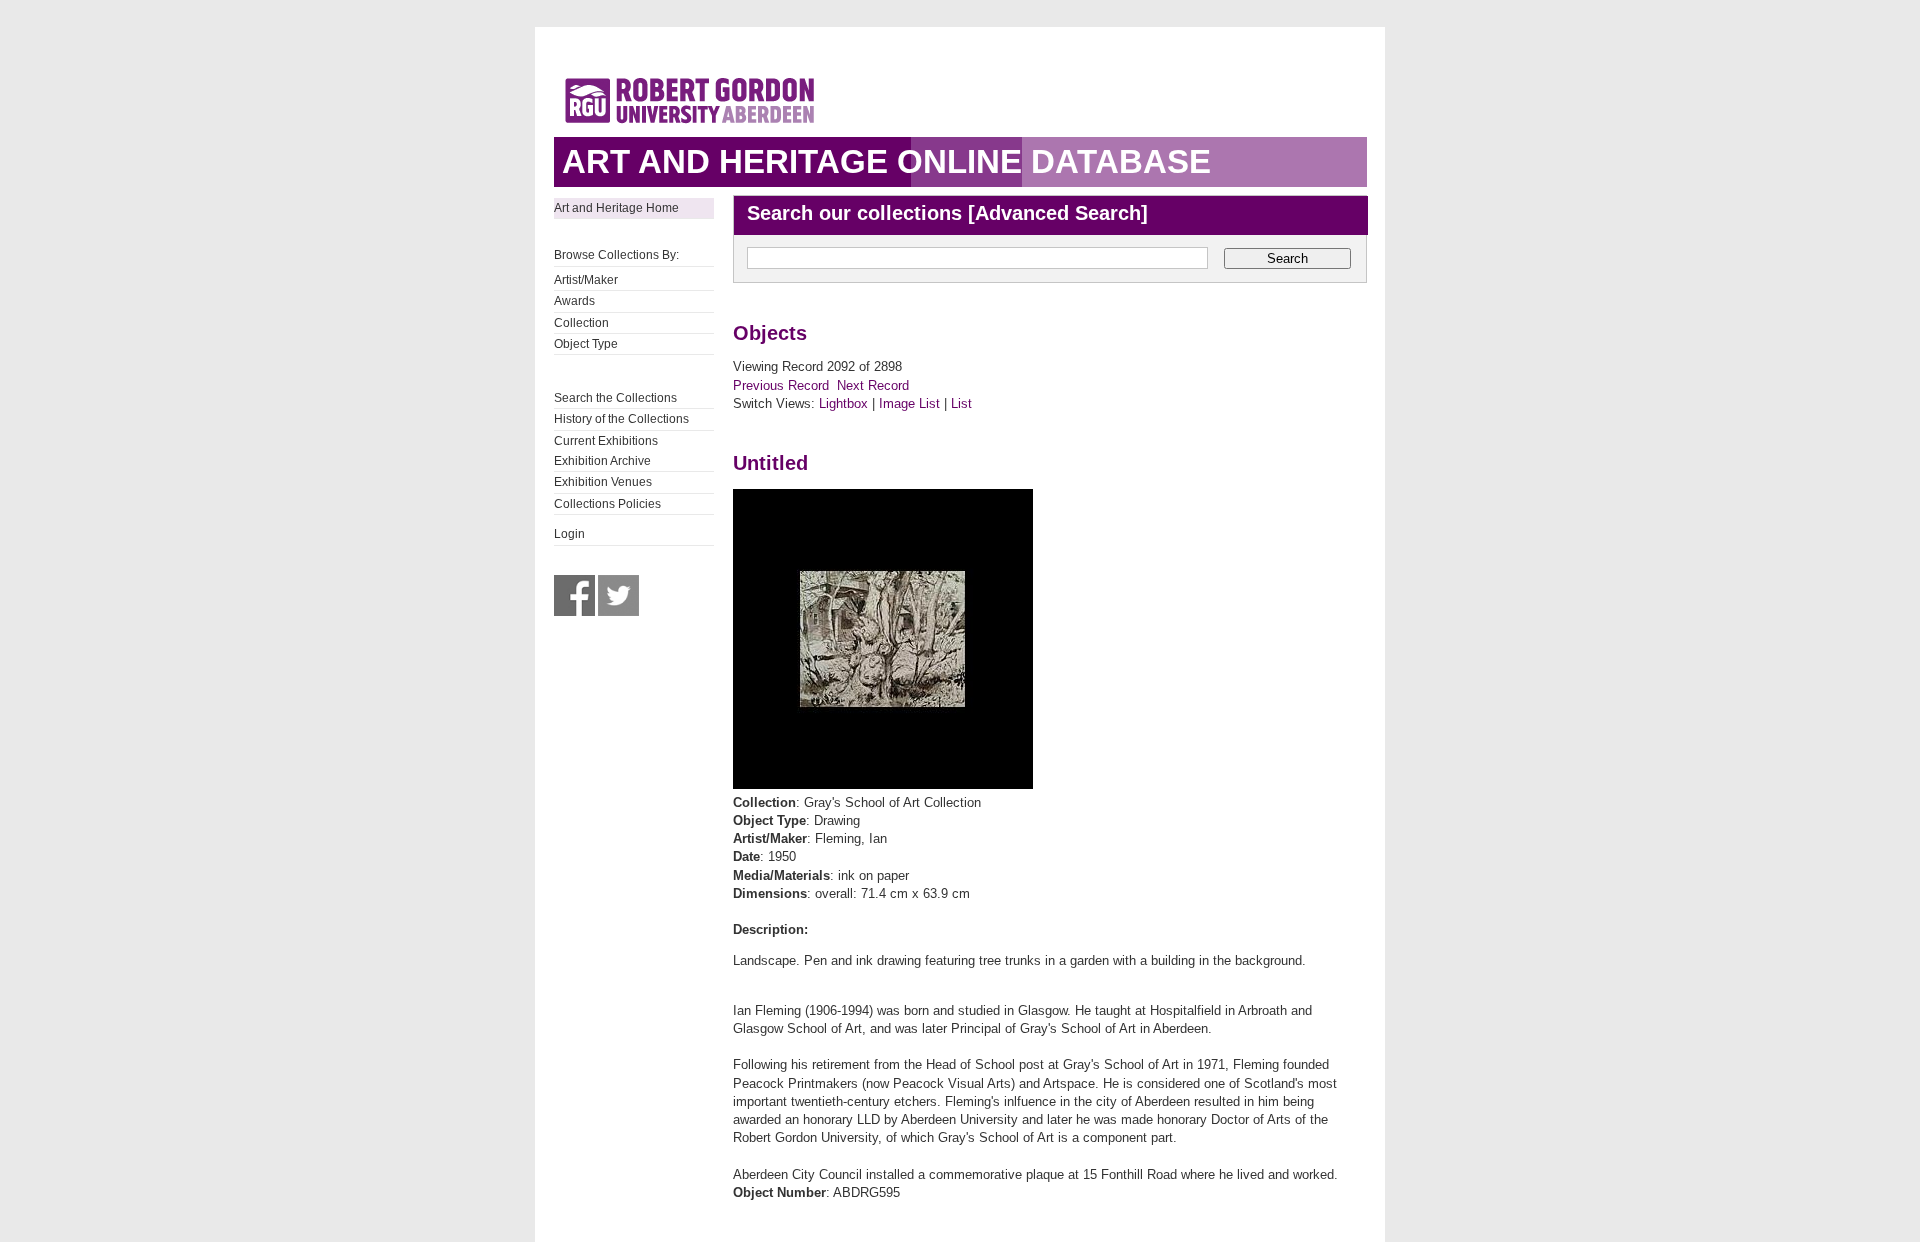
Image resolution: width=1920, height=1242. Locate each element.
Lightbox (843, 403)
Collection (581, 323)
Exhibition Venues (603, 482)
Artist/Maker (586, 280)
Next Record (873, 385)
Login (569, 534)
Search (1287, 258)
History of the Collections (621, 419)
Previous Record (781, 385)
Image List (909, 403)
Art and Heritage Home (616, 208)
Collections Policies (607, 504)
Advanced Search (1058, 213)
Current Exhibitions (606, 441)
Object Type (586, 344)
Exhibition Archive (602, 461)
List (961, 403)
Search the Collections (615, 398)
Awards (574, 301)
